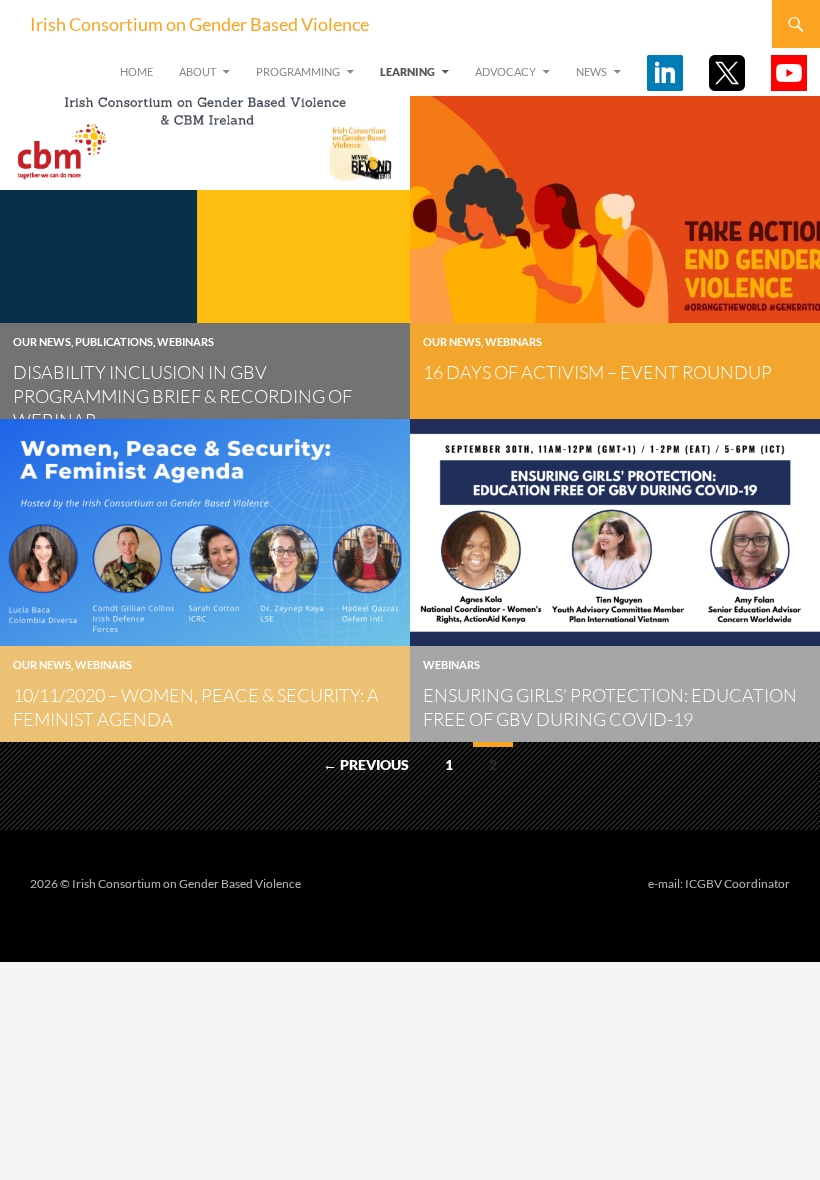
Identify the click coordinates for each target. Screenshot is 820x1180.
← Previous (366, 764)
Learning (407, 71)
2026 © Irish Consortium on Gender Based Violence (165, 883)
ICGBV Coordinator (737, 883)
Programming (298, 71)
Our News (42, 341)
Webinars (185, 341)
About (197, 71)
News (591, 71)
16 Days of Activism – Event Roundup (597, 372)
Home (136, 71)
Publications (114, 341)
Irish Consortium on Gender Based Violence (199, 24)
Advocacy (505, 71)
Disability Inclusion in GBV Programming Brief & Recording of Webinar (182, 396)
